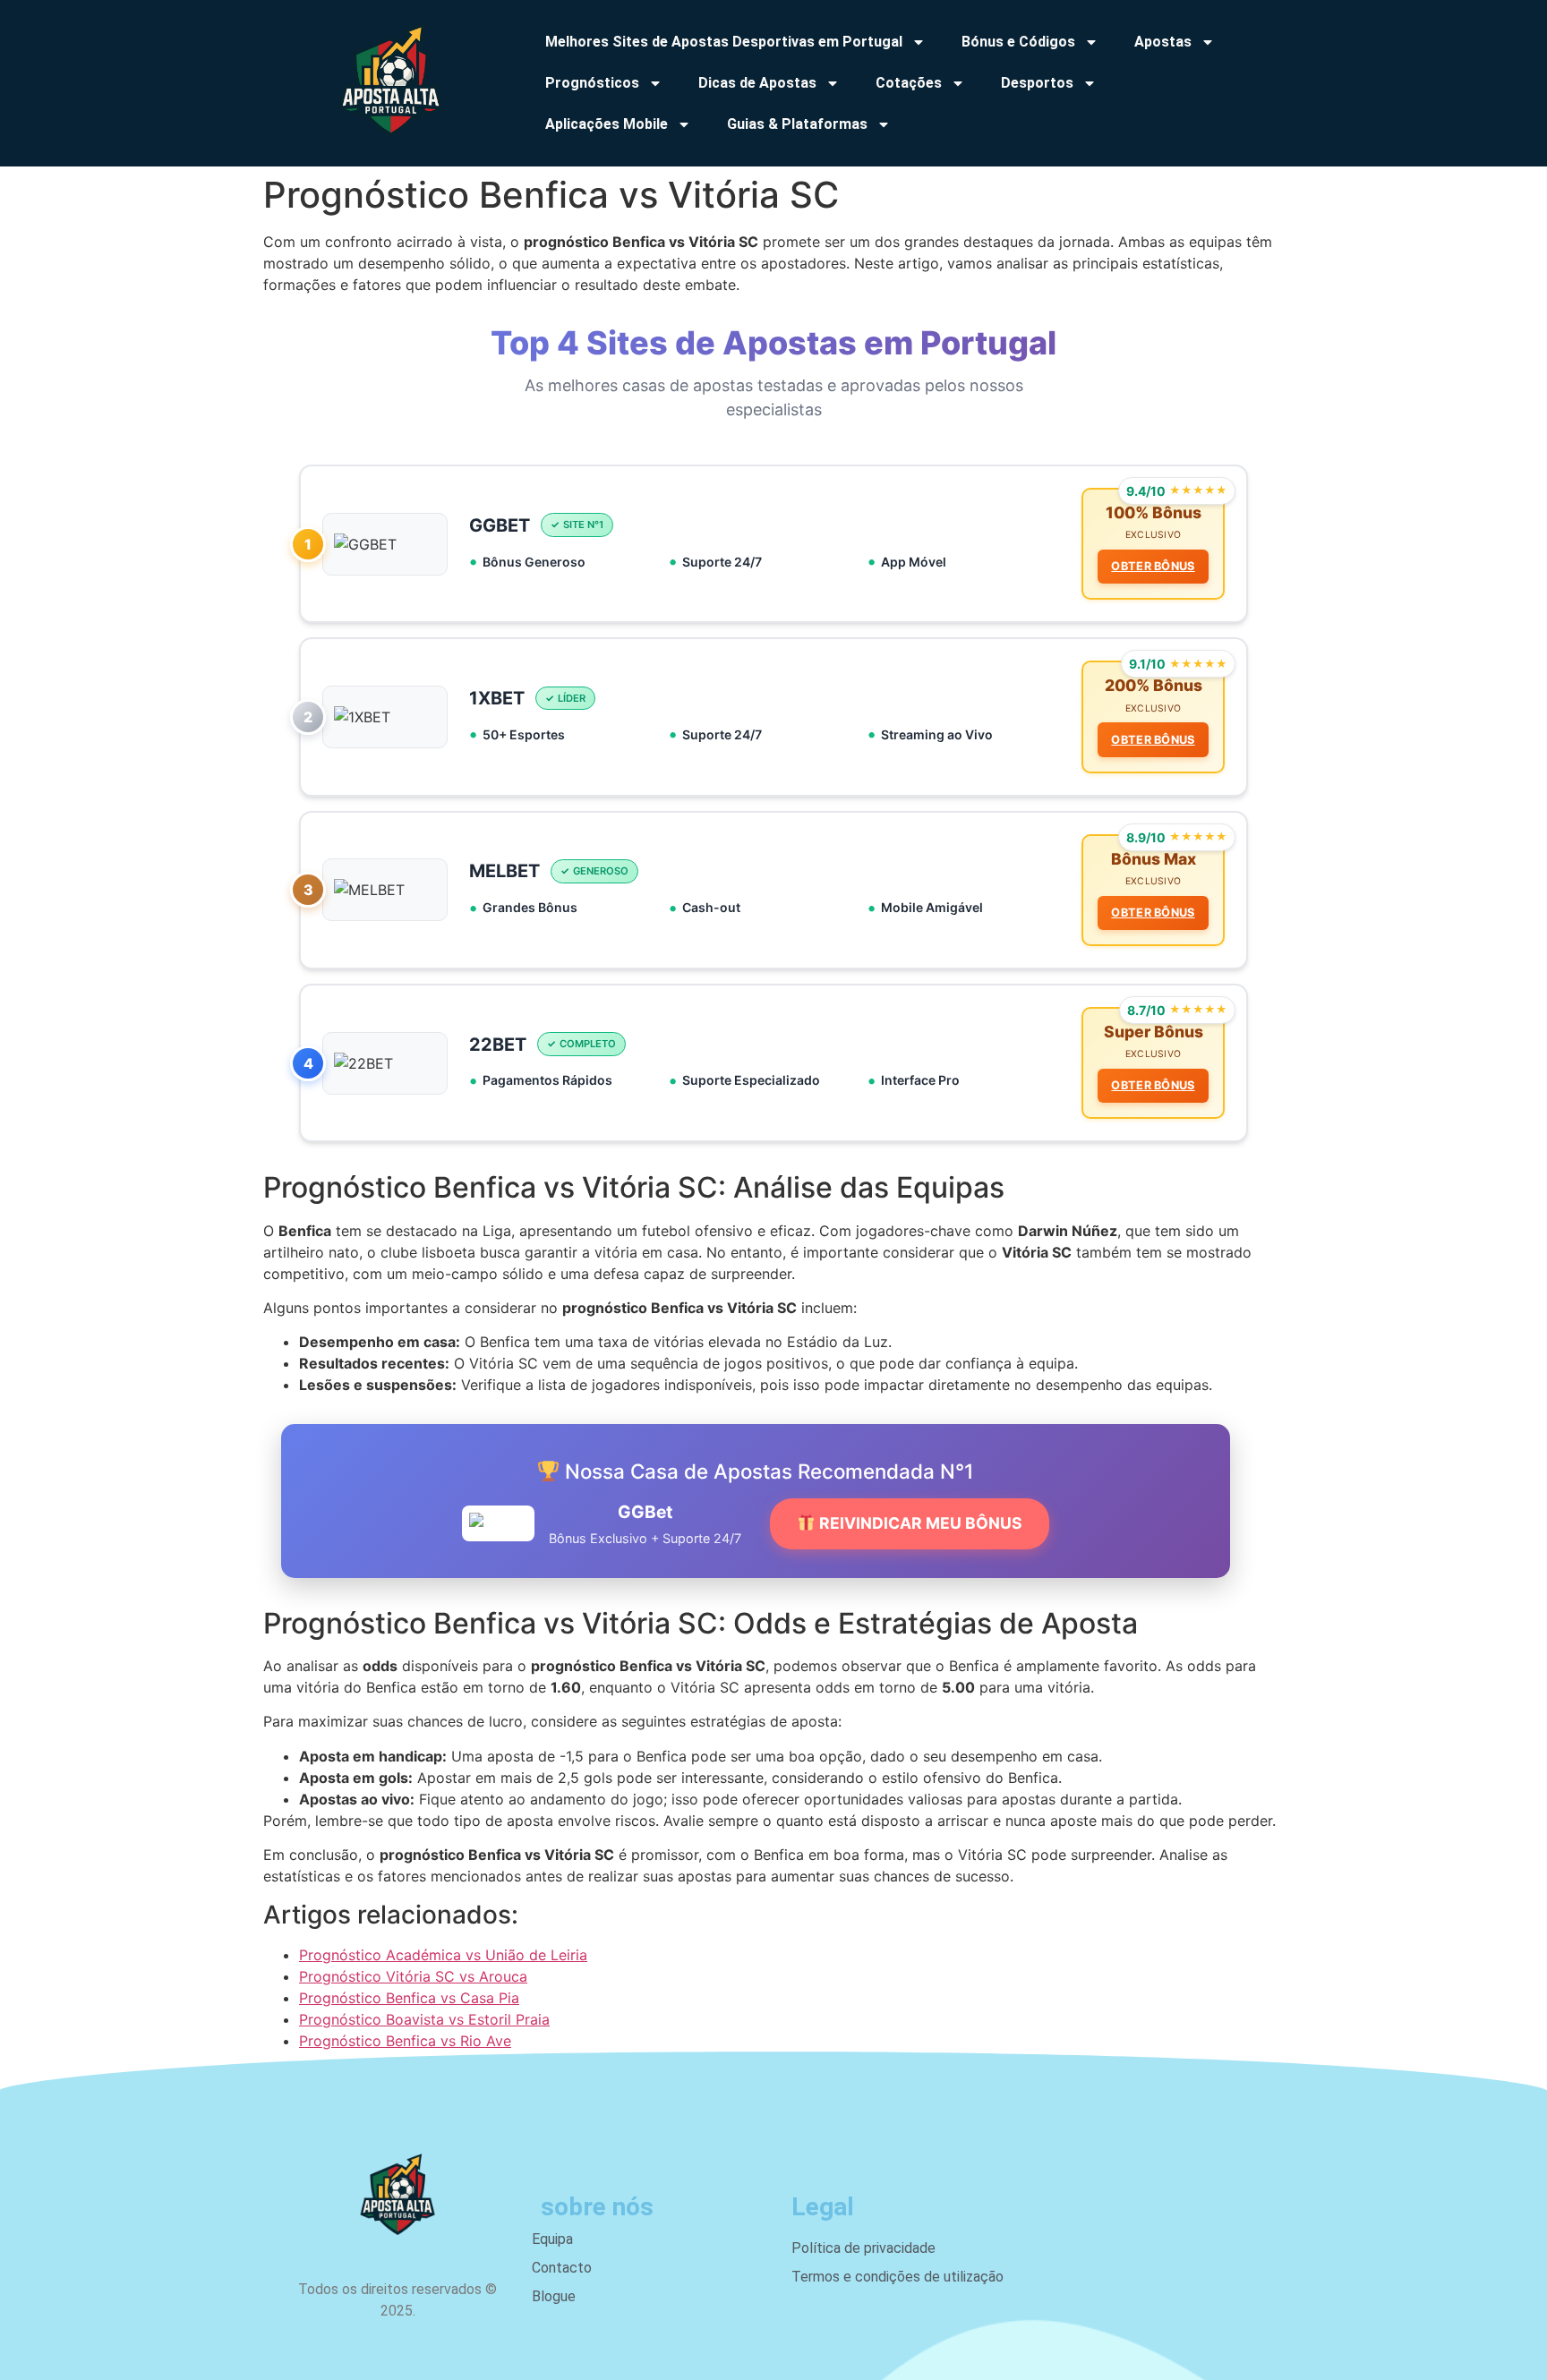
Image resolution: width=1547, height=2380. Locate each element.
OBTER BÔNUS (1153, 566)
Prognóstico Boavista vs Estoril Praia (424, 2019)
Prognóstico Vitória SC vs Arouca (413, 1976)
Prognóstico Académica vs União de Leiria (443, 1955)
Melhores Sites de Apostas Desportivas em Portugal (724, 42)
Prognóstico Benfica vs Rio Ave (405, 2041)
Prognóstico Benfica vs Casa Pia (409, 1998)
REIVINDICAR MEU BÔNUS (919, 1523)
